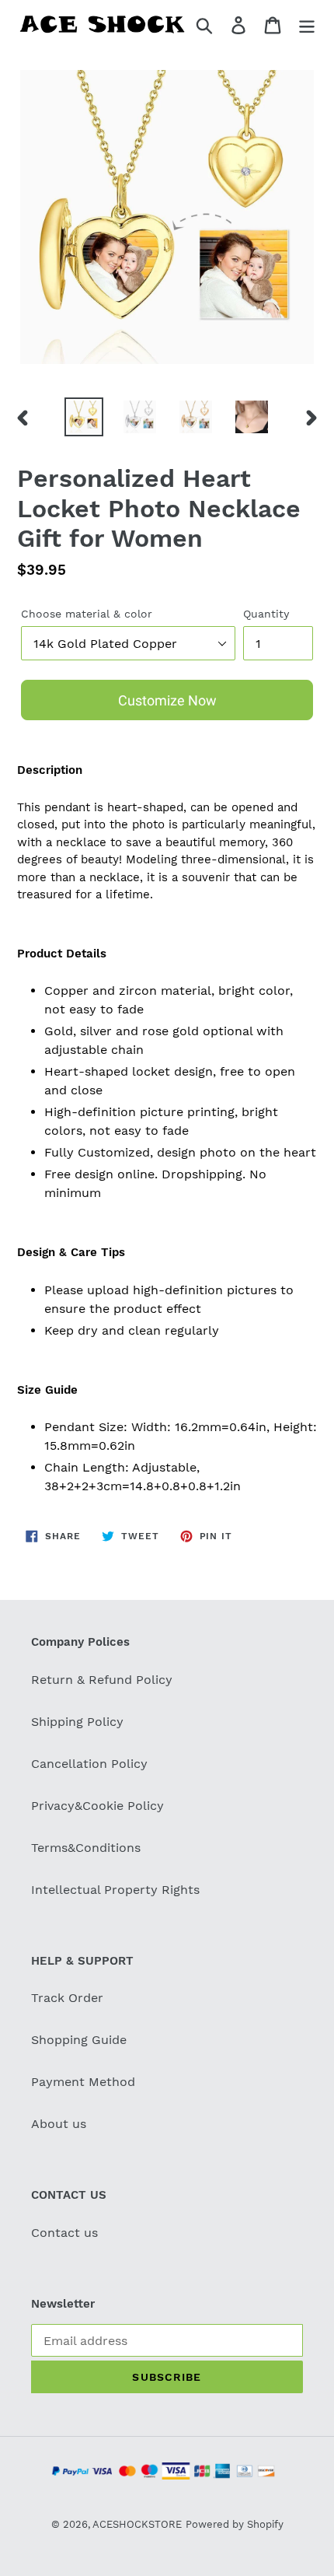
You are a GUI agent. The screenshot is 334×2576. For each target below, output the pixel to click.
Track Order (67, 1998)
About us (59, 2124)
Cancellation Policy (89, 1764)
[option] (84, 417)
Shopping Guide (79, 2040)
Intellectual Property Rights (115, 1890)
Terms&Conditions (86, 1848)
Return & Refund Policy (102, 1680)
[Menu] (307, 24)
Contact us (64, 2233)
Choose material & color (87, 614)
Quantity (266, 614)
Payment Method (83, 2082)
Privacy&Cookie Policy (97, 1806)
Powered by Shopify (235, 2524)
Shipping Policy (77, 1722)
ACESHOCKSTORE (137, 2524)
